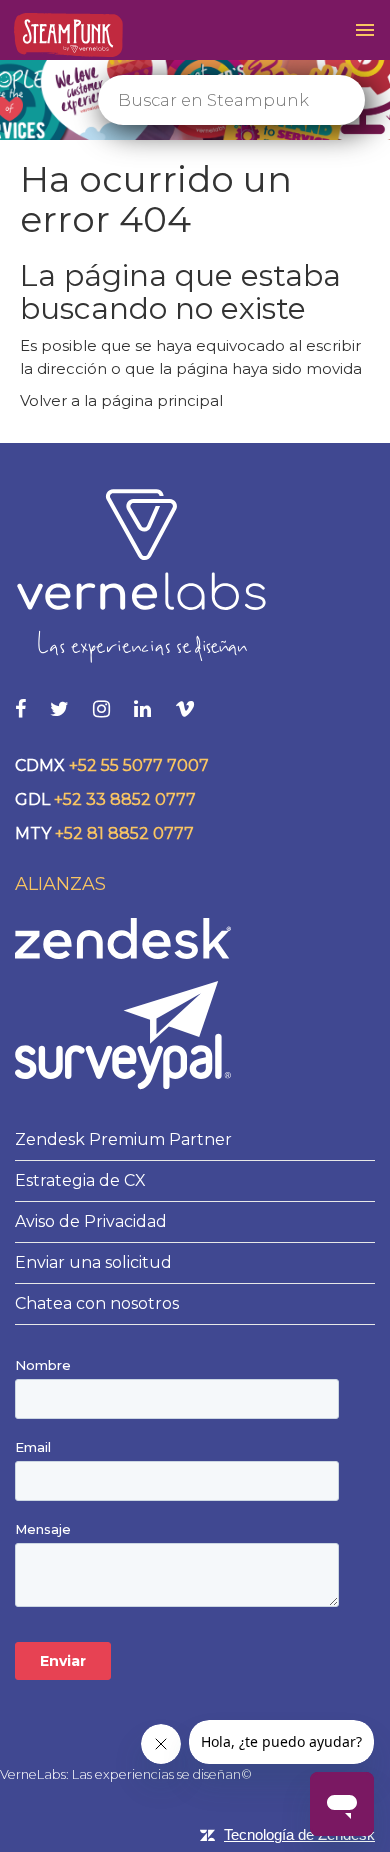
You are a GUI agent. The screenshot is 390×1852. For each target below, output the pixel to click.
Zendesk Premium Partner (123, 1139)
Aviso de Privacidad (91, 1221)
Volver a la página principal (121, 400)
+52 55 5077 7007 (139, 765)
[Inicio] (68, 35)
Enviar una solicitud (93, 1262)
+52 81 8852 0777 (124, 833)
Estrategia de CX (80, 1180)
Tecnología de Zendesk (299, 1834)
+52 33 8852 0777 (125, 799)
